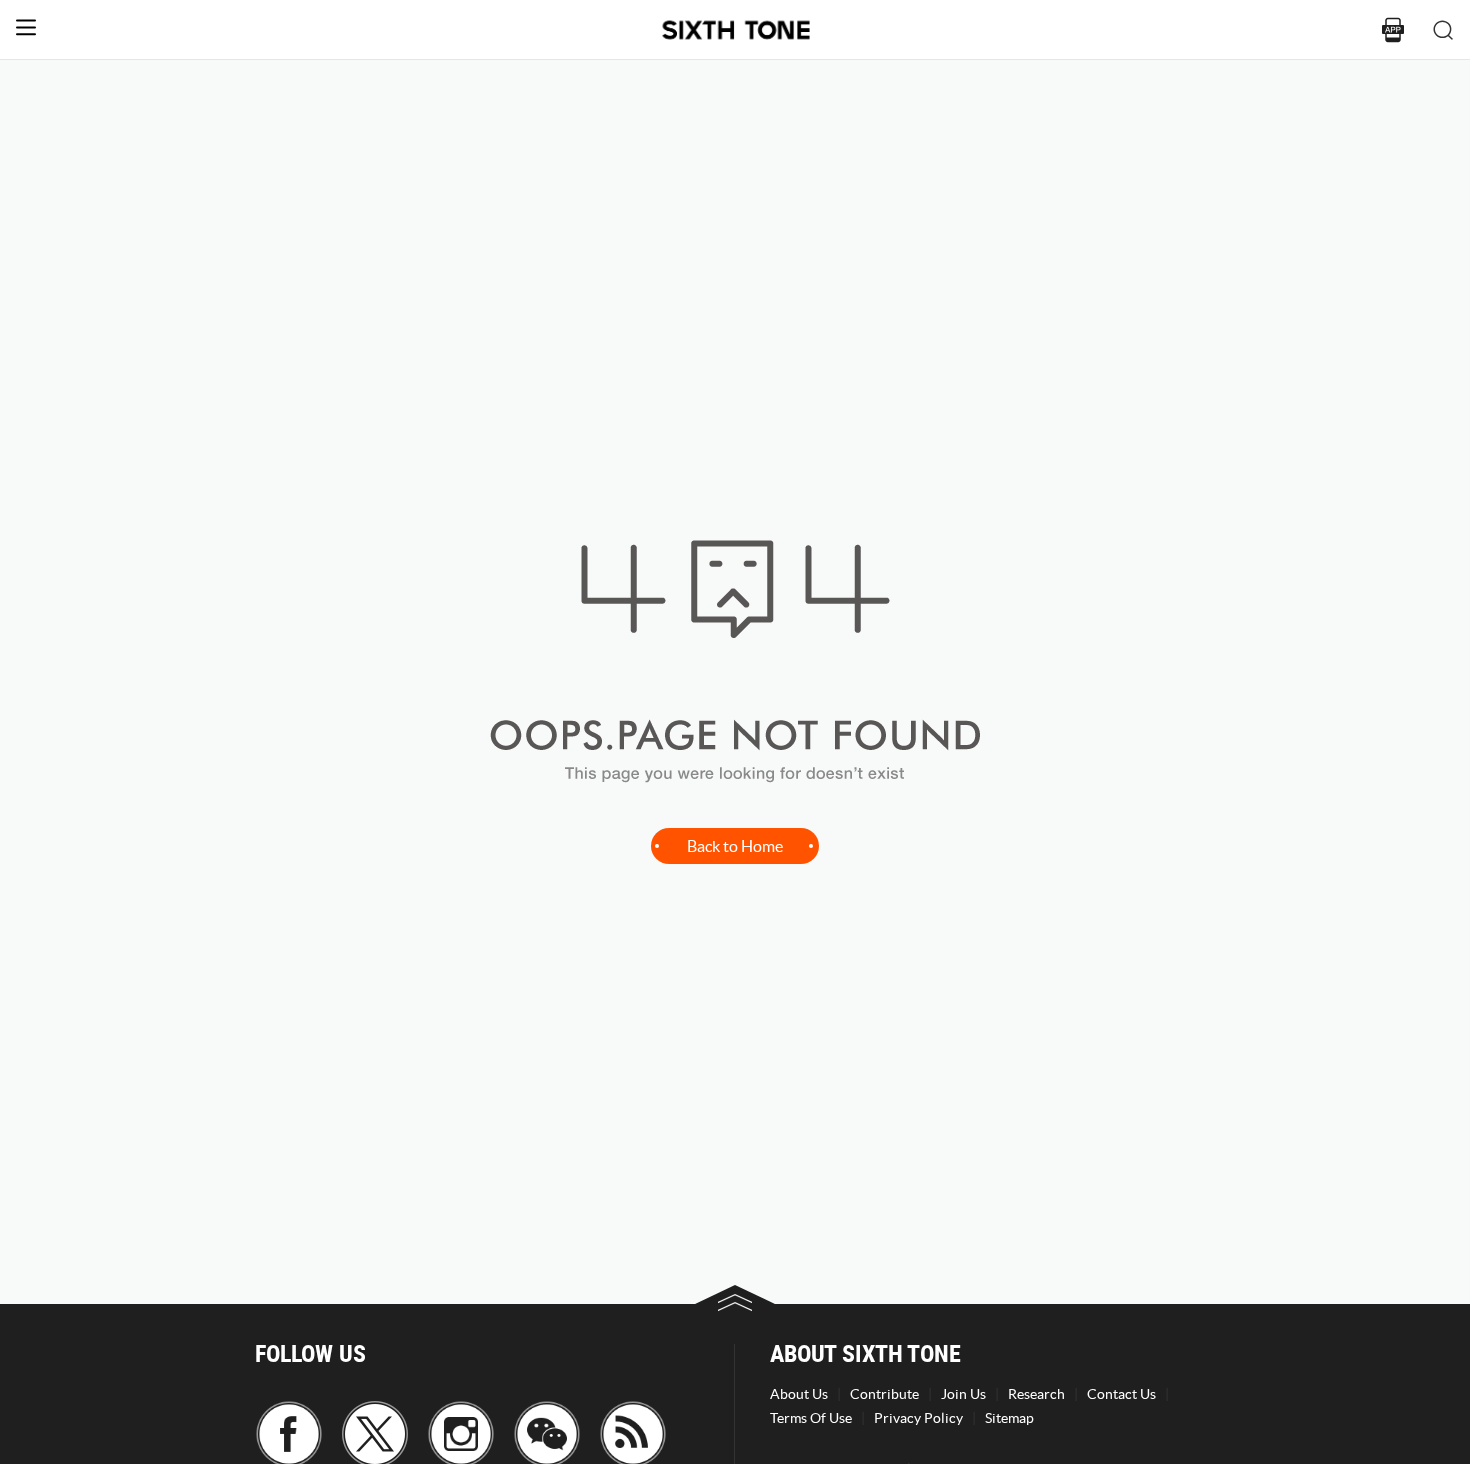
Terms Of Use (811, 1418)
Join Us (963, 1394)
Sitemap (1009, 1418)
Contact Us (1121, 1394)
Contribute (884, 1394)
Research (1036, 1394)
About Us (799, 1394)
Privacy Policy (918, 1418)
